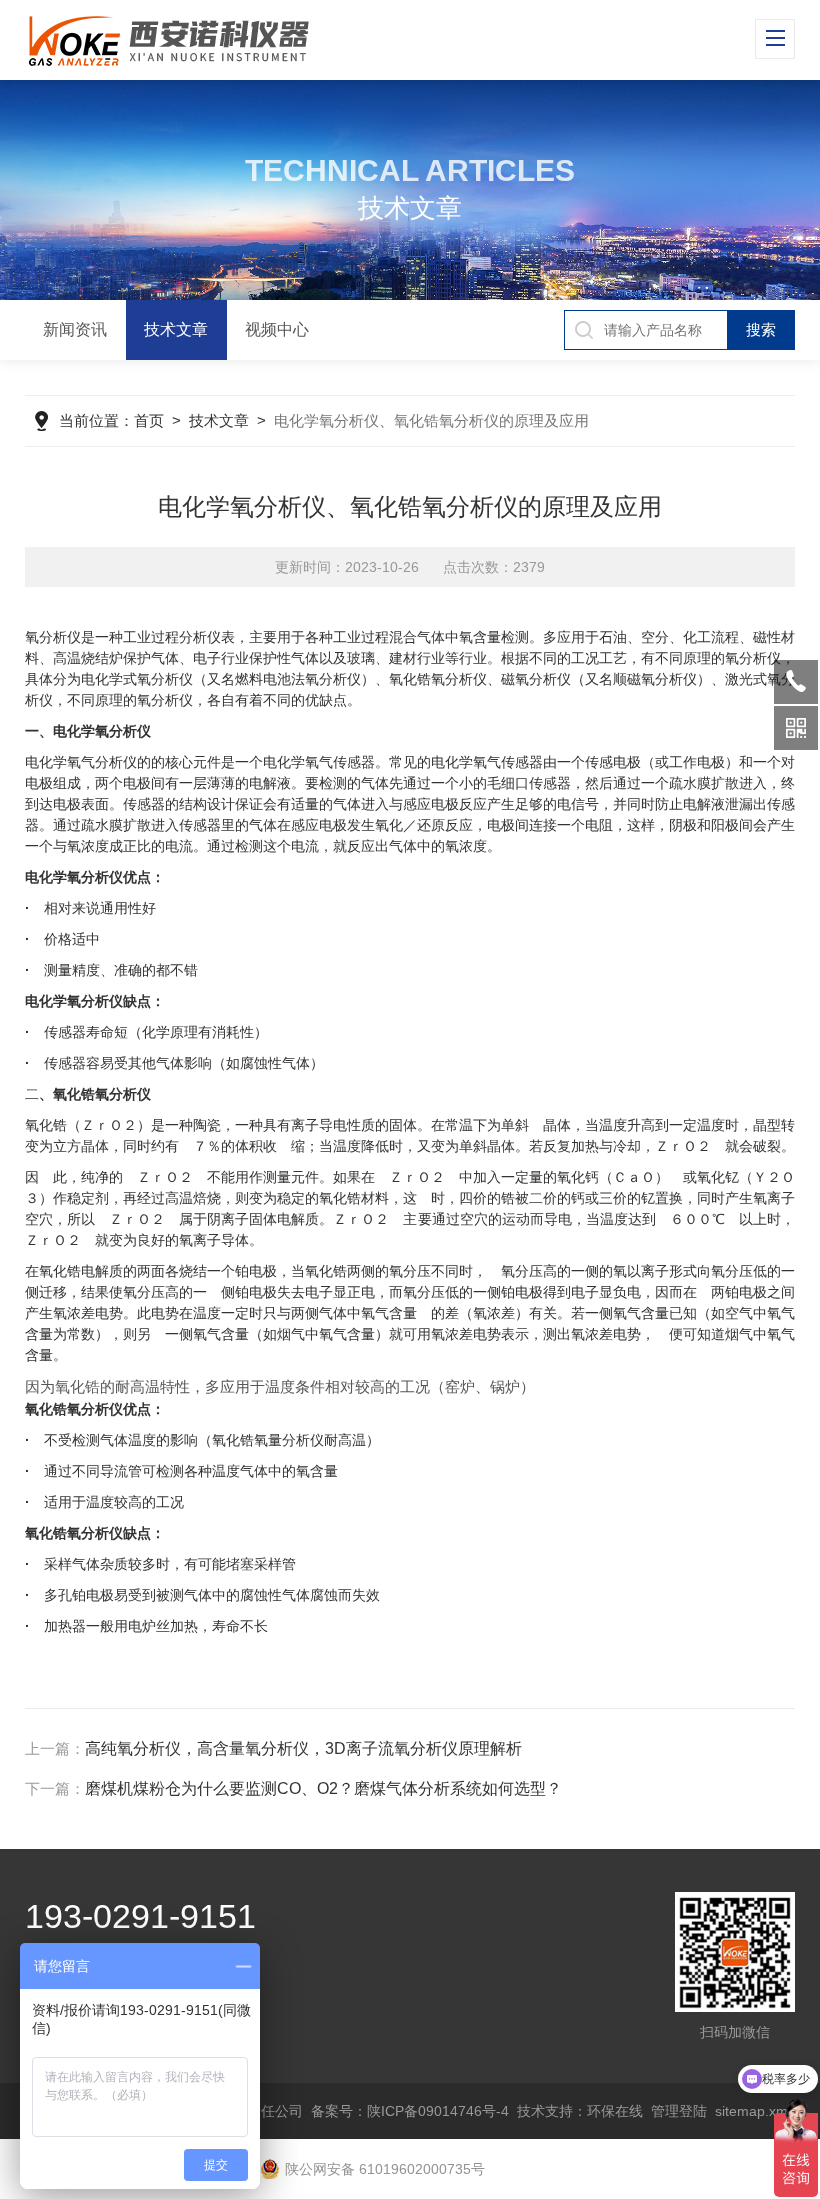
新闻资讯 (75, 329)
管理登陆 (679, 2111)
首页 (149, 420)
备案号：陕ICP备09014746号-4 (410, 2111)
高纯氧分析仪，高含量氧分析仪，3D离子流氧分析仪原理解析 (303, 1748)
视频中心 (277, 329)
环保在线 (615, 2111)
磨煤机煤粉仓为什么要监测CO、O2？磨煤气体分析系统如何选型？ (323, 1788)
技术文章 (176, 329)
